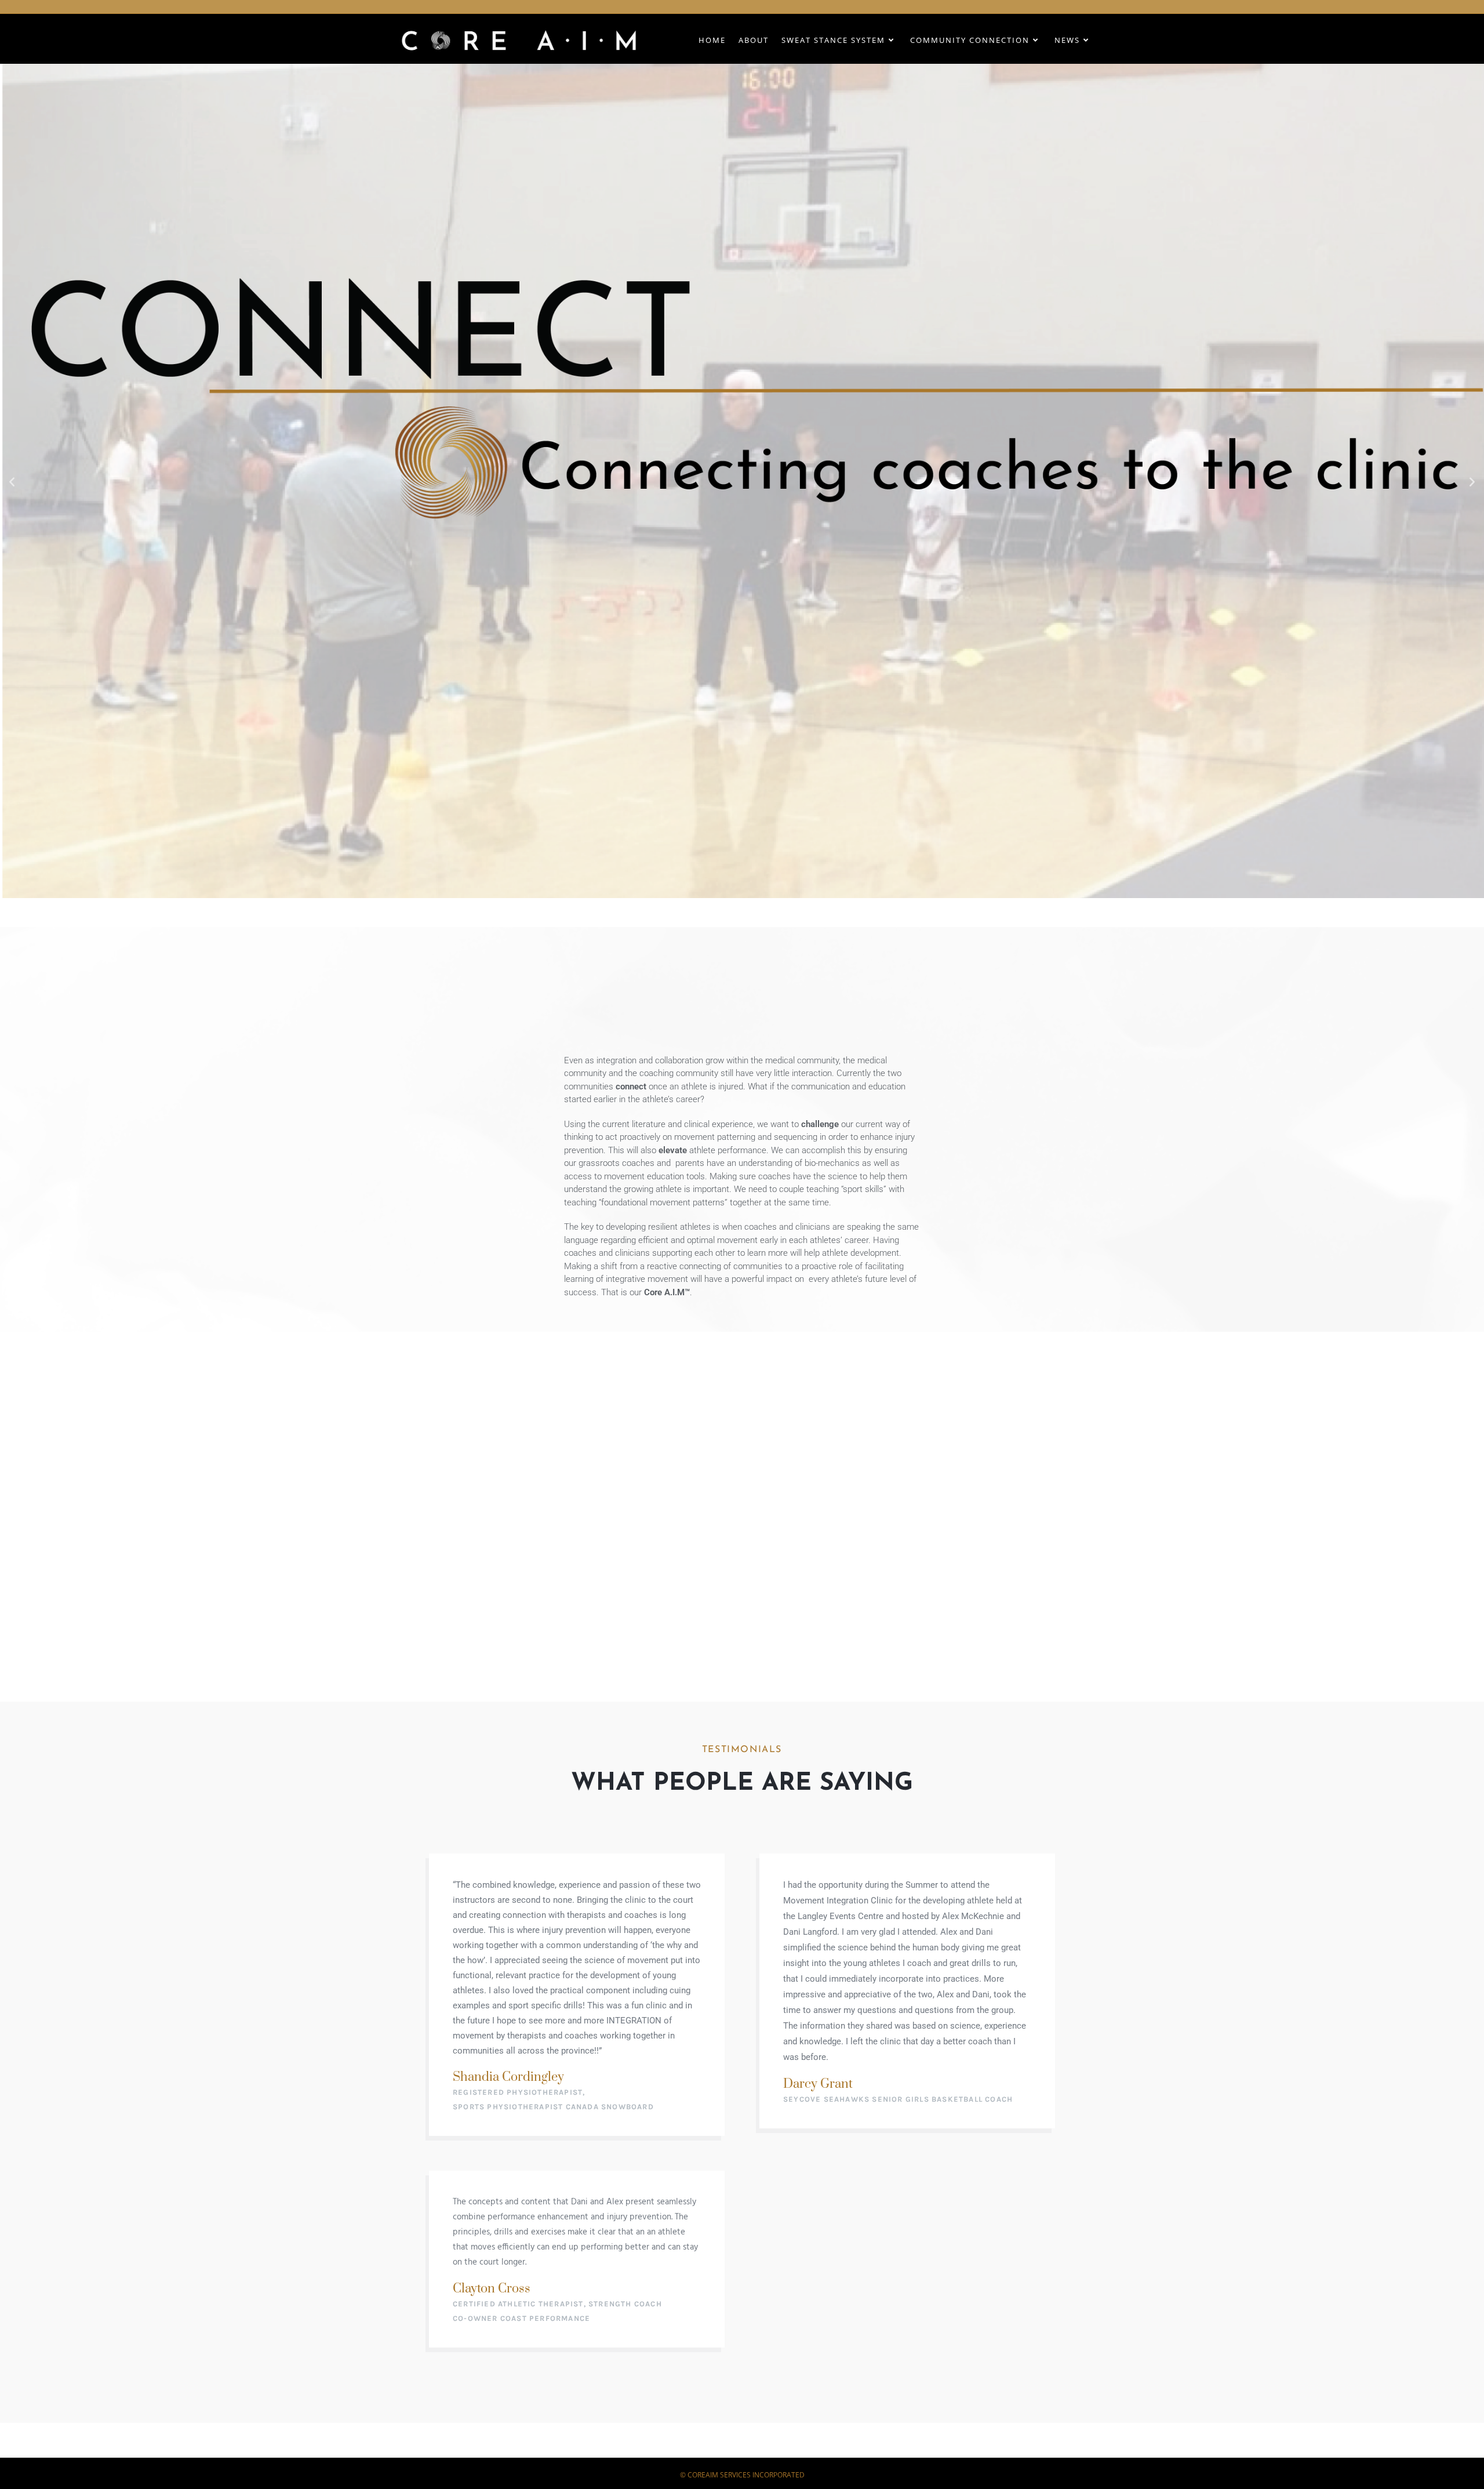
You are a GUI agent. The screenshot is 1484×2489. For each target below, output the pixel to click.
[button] (12, 481)
